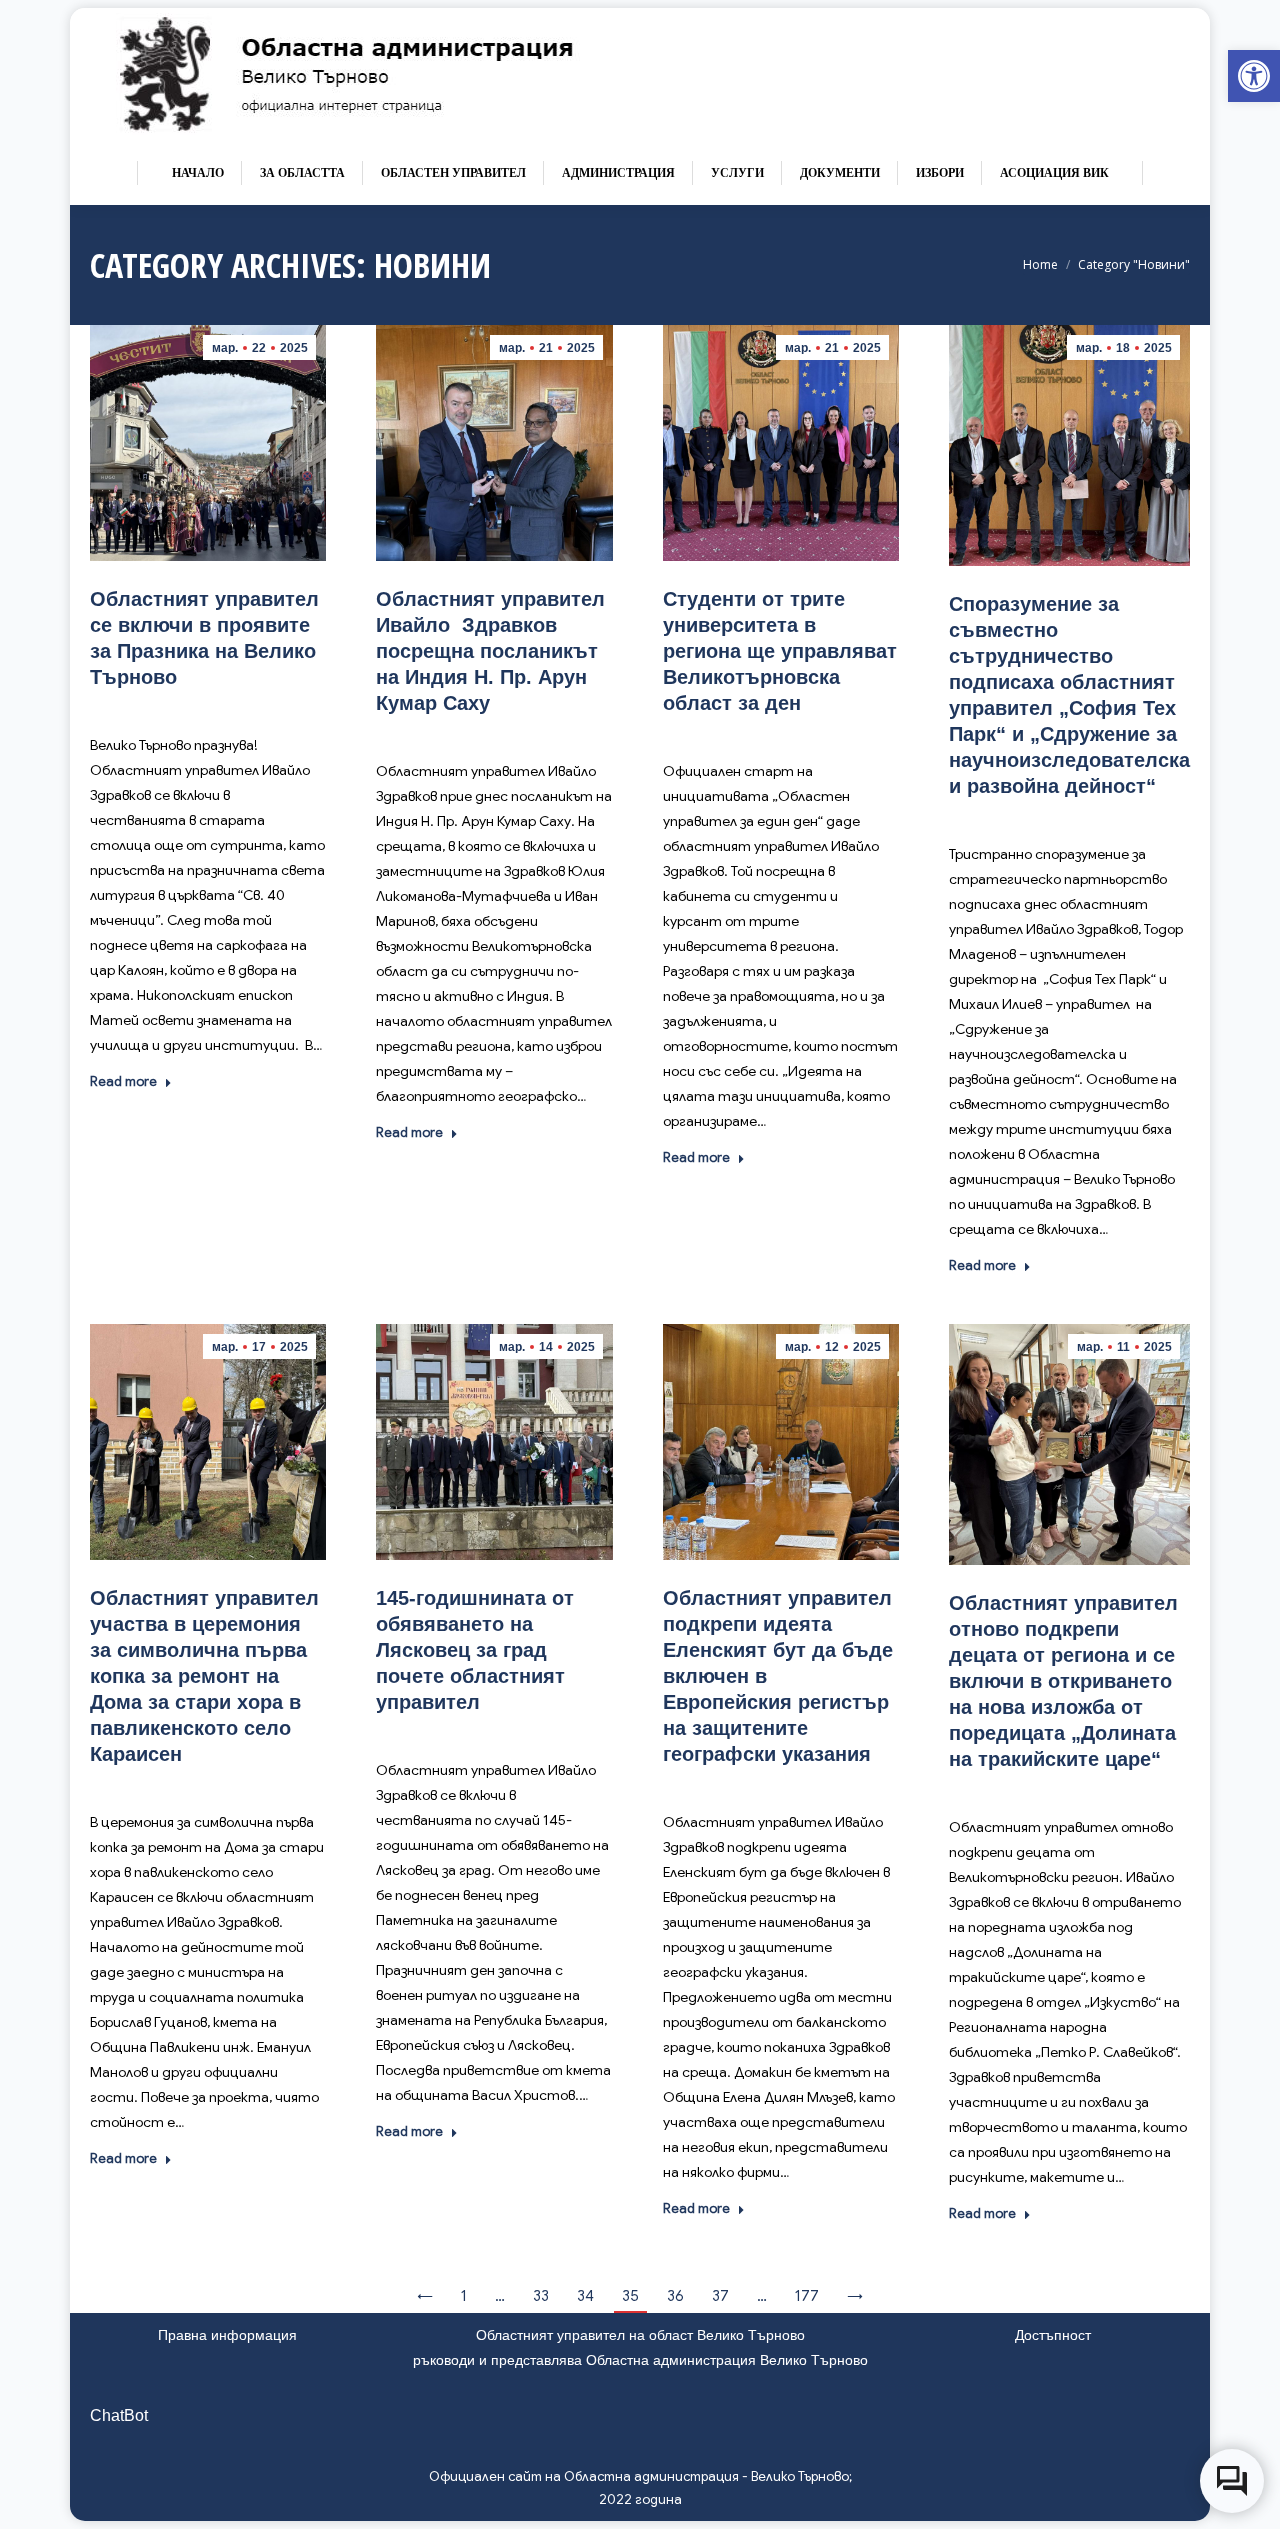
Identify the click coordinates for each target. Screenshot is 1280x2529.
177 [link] (807, 2296)
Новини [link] (260, 706)
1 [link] (464, 2296)
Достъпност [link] (1053, 2335)
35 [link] (630, 2296)
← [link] (425, 2296)
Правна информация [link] (227, 2335)
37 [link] (720, 2296)
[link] (1254, 76)
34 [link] (585, 2296)
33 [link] (541, 2296)
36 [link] (675, 2296)
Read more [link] (123, 1081)
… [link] (500, 2296)
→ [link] (855, 2296)
